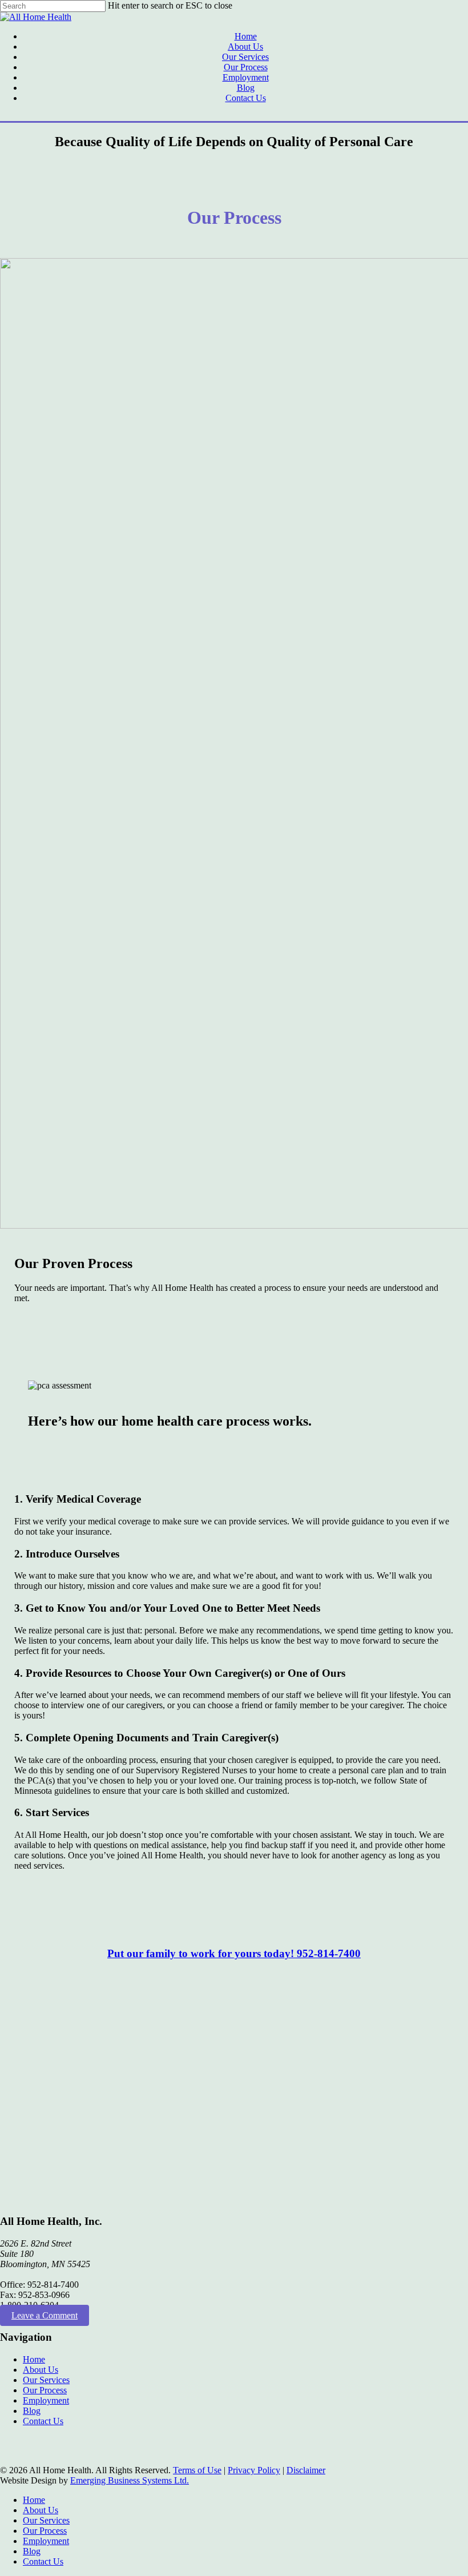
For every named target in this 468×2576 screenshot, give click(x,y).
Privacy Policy (254, 2470)
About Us (41, 2370)
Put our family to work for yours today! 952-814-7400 (234, 1953)
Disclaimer (306, 2470)
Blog (32, 2411)
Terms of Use (197, 2470)
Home (34, 2359)
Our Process (45, 2390)
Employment (46, 2400)
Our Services (46, 2380)
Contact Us (43, 2421)
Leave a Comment (45, 2315)
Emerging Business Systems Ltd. (130, 2480)
